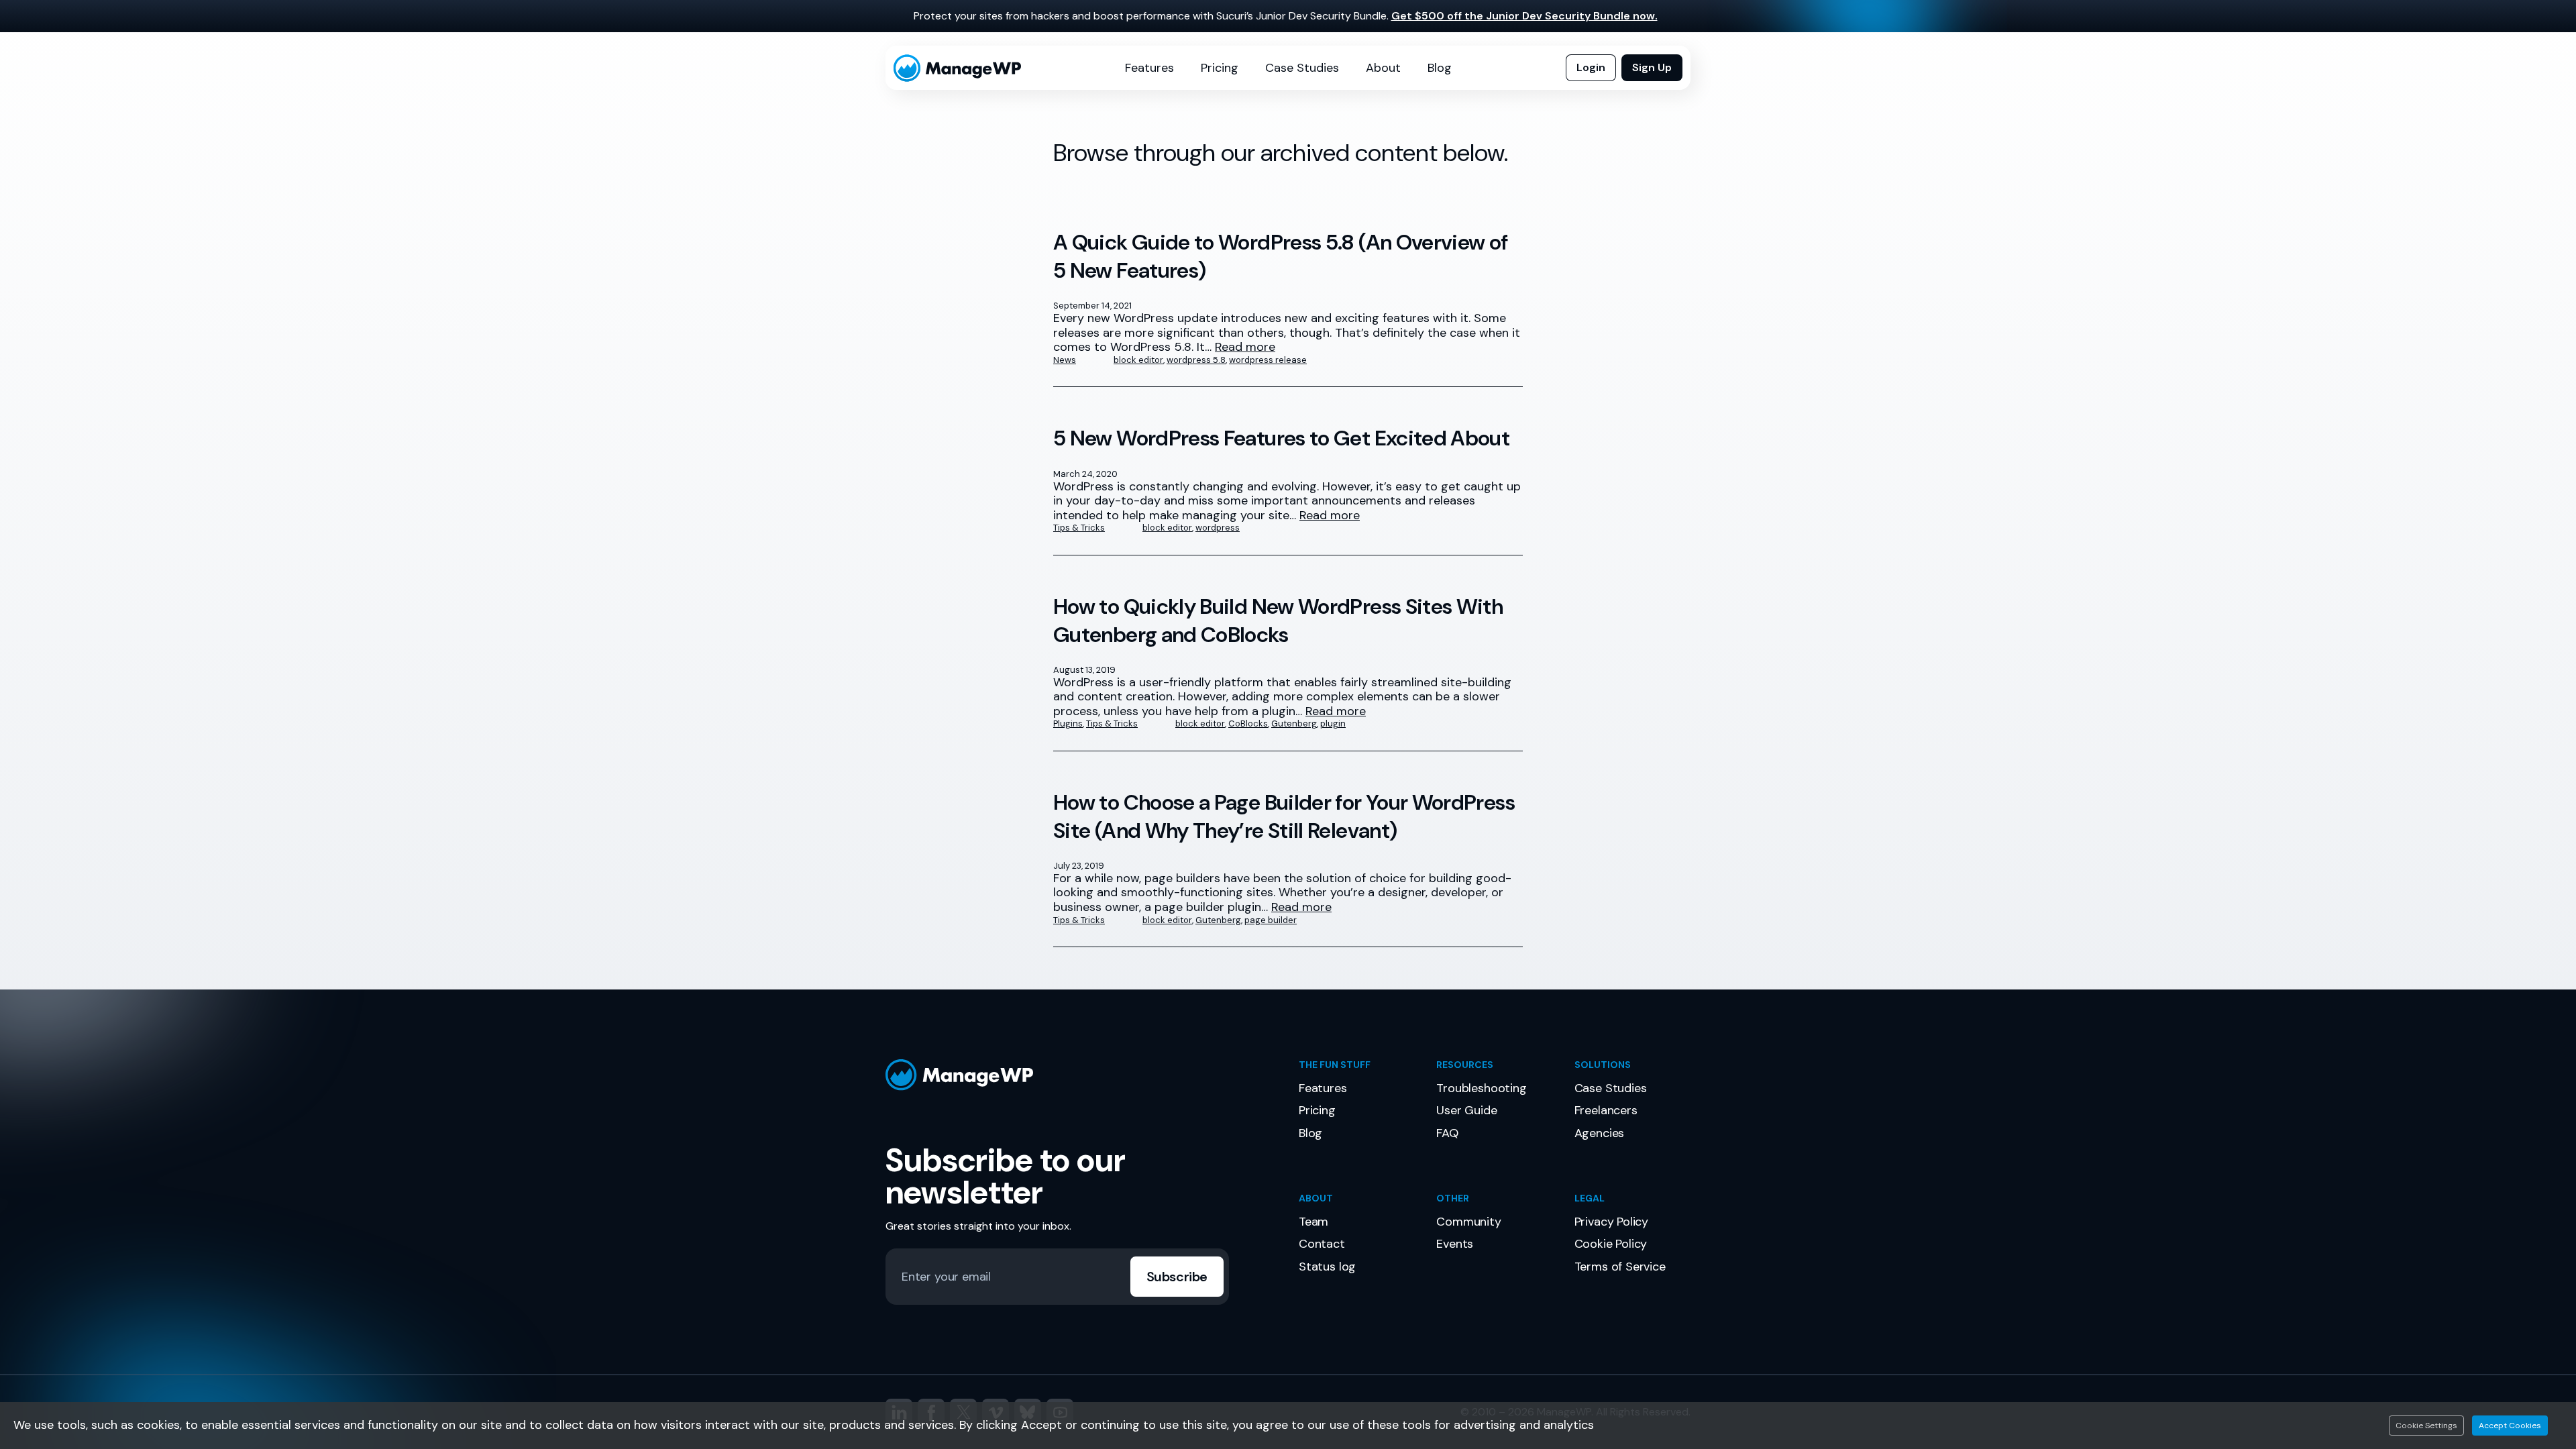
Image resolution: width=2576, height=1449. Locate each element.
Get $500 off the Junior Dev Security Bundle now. (1524, 16)
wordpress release (1268, 360)
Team (1313, 1222)
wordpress (1218, 528)
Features (1149, 68)
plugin (1333, 723)
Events (1455, 1244)
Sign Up (1652, 67)
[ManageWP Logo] (1081, 1075)
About (1383, 68)
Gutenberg (1294, 723)
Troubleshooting (1481, 1088)
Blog (1440, 68)
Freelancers (1606, 1110)
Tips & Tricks (1079, 528)
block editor (1138, 360)
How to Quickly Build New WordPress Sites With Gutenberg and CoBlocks (1278, 621)
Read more (1245, 347)
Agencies (1600, 1133)
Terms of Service (1620, 1267)
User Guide (1466, 1110)
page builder (1271, 920)
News (1065, 360)
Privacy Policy (1611, 1222)
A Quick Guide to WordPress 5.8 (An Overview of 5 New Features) (1281, 257)
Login (1591, 67)
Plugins (1068, 723)
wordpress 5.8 (1196, 360)
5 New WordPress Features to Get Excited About (1281, 438)
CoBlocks (1248, 723)
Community (1468, 1222)
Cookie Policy (1611, 1244)
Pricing (1220, 68)
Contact (1322, 1244)
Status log (1327, 1267)
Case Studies (1302, 68)
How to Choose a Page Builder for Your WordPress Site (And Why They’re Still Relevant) (1284, 817)
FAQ (1447, 1133)
